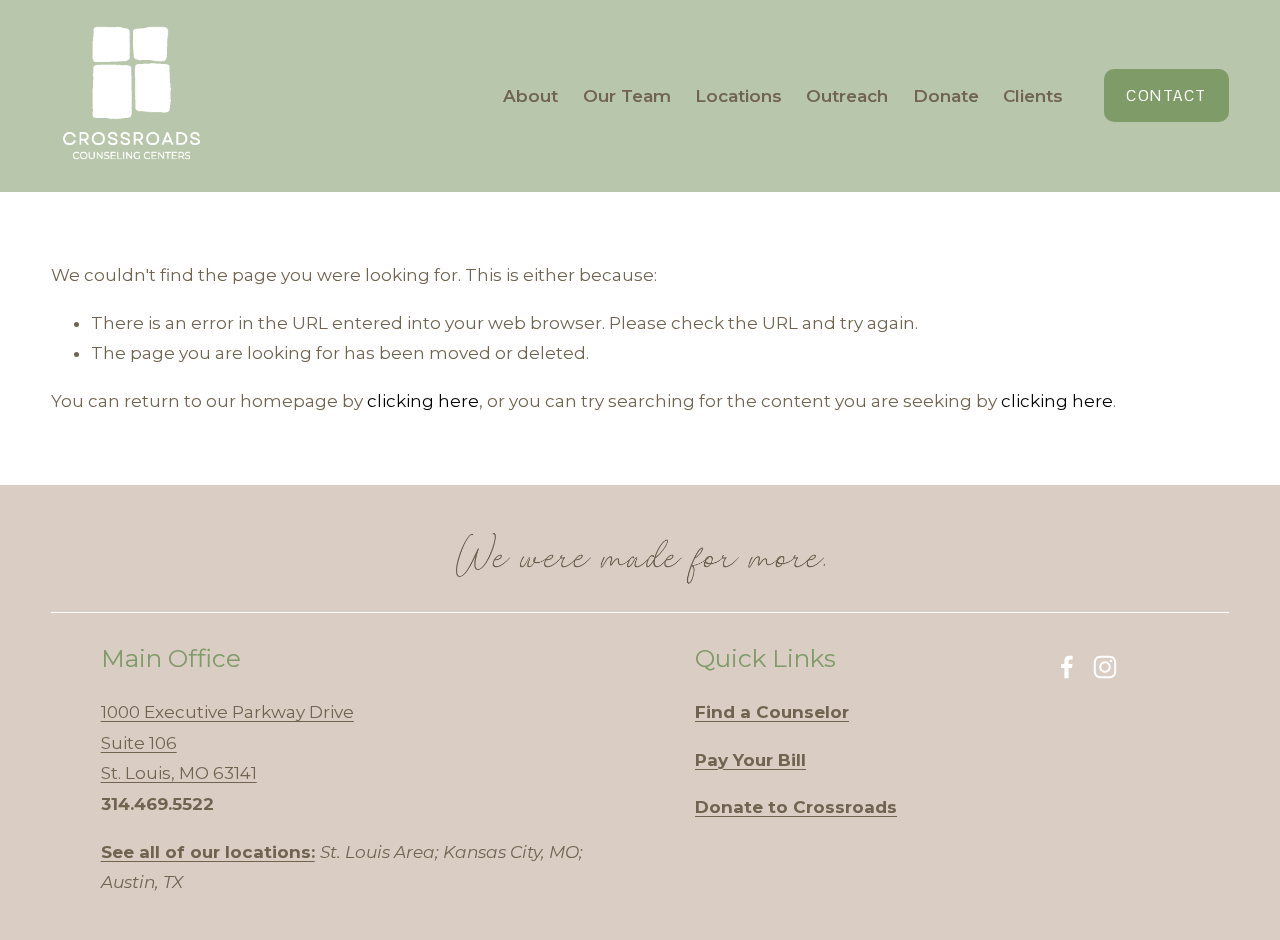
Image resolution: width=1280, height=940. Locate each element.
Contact (1166, 95)
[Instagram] (1105, 667)
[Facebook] (1067, 667)
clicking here (423, 401)
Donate (946, 96)
